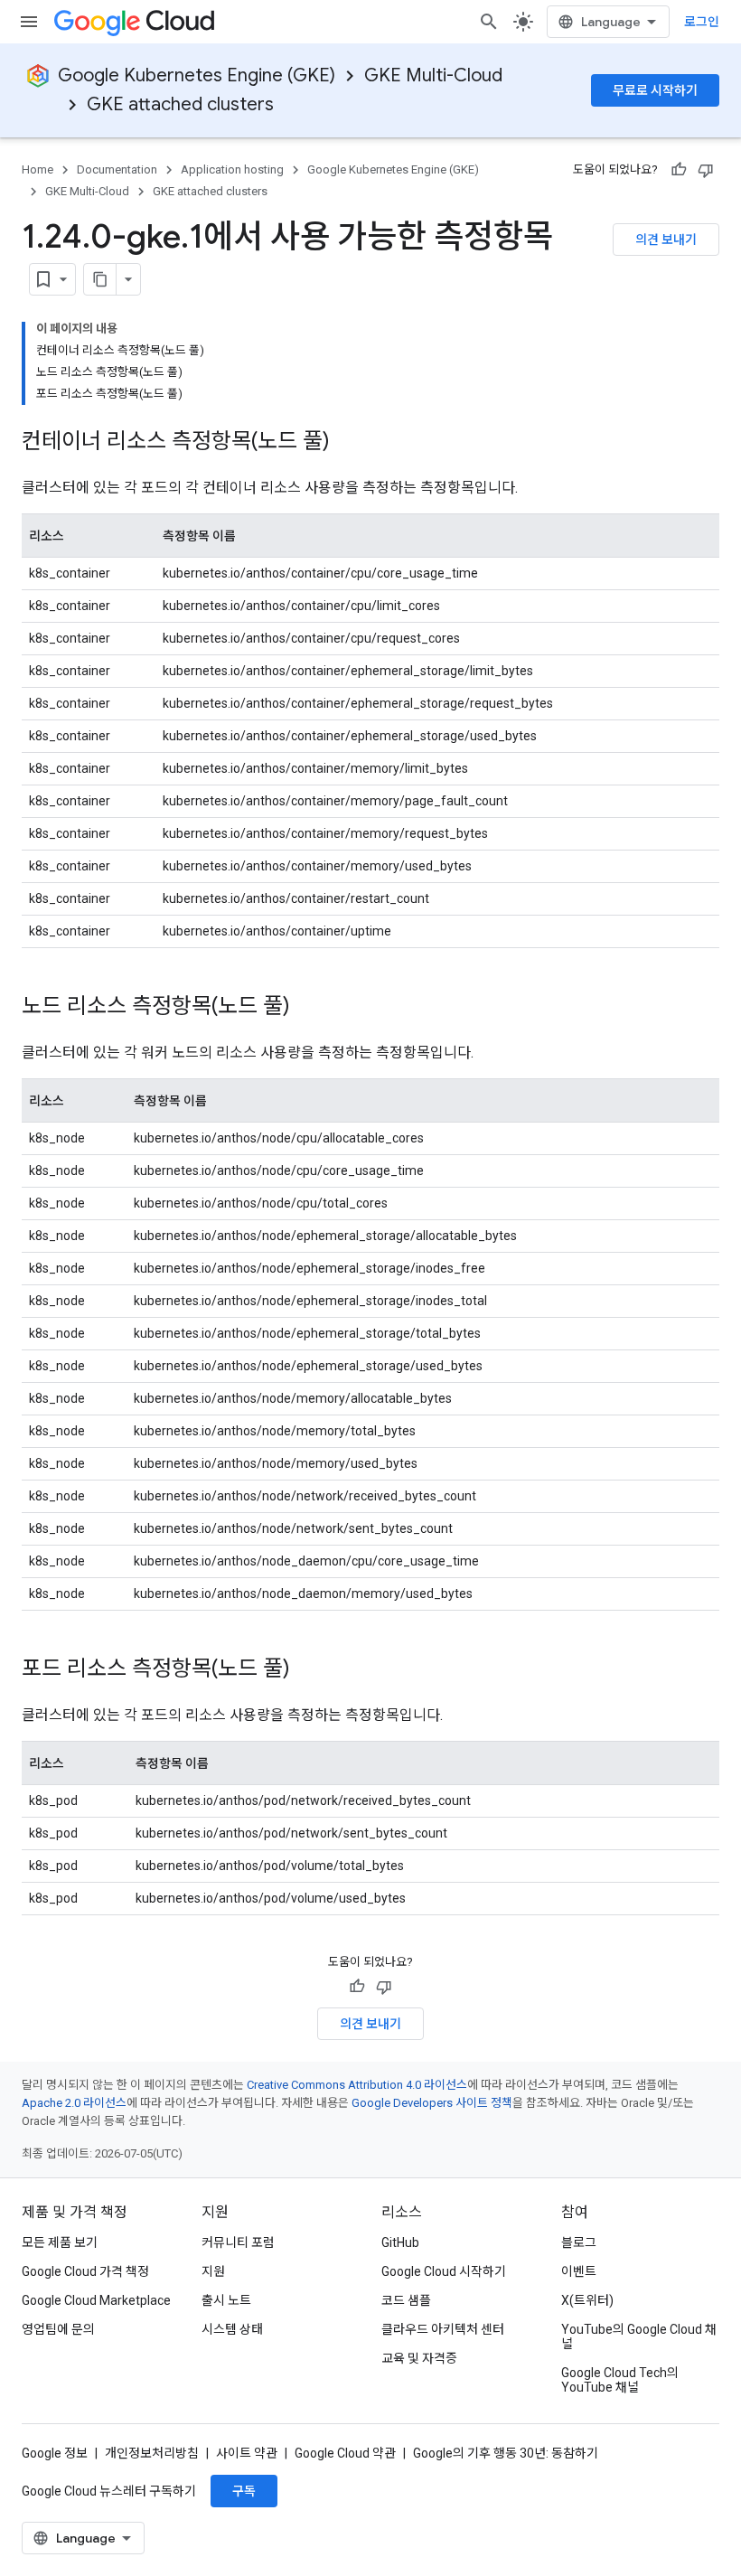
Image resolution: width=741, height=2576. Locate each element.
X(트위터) (587, 2300)
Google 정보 (55, 2453)
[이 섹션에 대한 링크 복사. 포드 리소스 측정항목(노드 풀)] (308, 1670)
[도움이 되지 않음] (706, 170)
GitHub (400, 2242)
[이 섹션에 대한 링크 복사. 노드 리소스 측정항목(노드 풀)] (308, 1008)
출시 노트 (226, 2300)
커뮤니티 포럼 (238, 2242)
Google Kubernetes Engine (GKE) (197, 75)
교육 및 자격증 (419, 2358)
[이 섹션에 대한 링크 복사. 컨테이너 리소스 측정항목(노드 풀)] (348, 443)
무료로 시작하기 (655, 90)
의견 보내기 (666, 240)
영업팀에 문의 (58, 2329)
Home (38, 169)
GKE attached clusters (180, 104)
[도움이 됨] (679, 170)
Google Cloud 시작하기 (444, 2271)
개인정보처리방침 (152, 2453)
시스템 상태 (232, 2329)
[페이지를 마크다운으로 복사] (100, 279)
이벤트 (579, 2271)
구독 (244, 2491)
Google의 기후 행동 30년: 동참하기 (506, 2453)
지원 (213, 2271)
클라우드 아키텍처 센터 (443, 2329)
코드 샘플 (406, 2300)
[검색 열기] (489, 22)
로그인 (702, 22)
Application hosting (232, 169)
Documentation (117, 169)
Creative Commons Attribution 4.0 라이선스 (357, 2085)
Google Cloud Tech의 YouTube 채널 (620, 2380)
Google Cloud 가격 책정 (85, 2271)
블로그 (579, 2242)
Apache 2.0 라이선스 (74, 2103)
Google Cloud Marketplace (96, 2300)
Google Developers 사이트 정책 (432, 2103)
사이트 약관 (247, 2453)
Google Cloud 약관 (345, 2453)
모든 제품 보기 (60, 2242)
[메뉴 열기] (29, 22)
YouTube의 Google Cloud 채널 (639, 2336)
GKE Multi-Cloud (433, 75)
